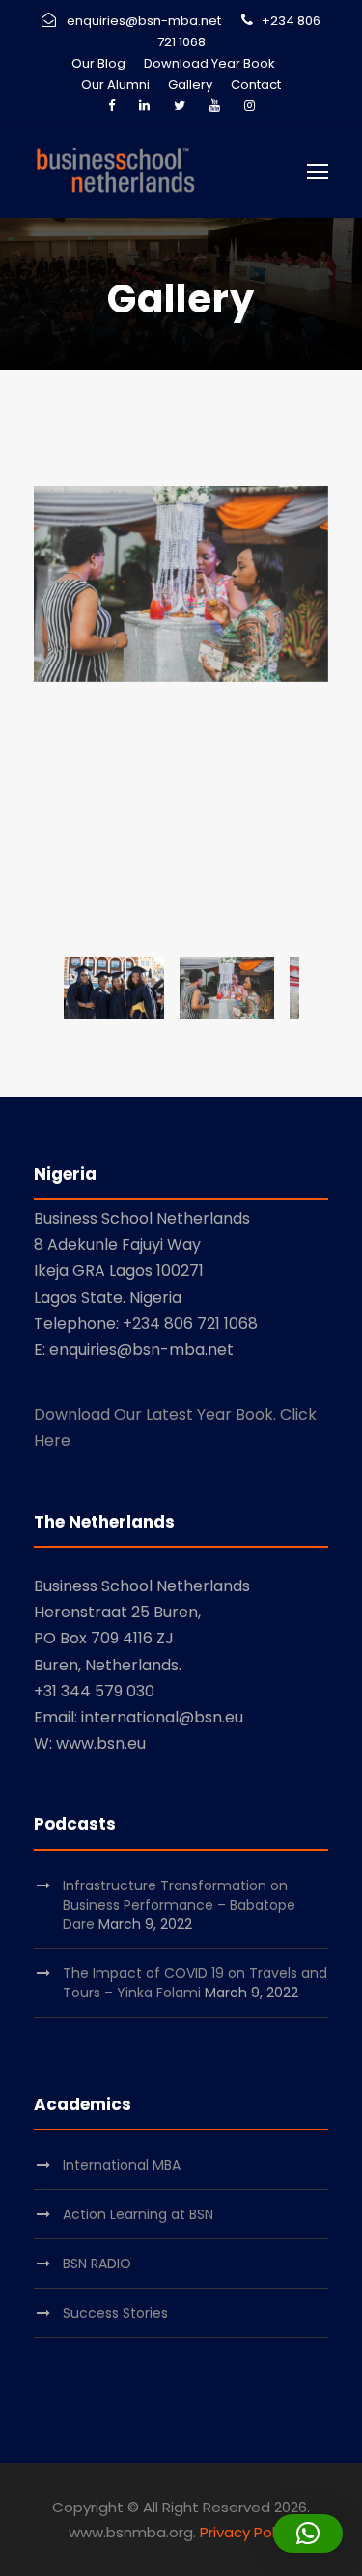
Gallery (190, 84)
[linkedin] (144, 106)
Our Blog (98, 63)
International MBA (122, 2165)
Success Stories (115, 2313)
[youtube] (215, 106)
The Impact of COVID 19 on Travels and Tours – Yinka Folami (195, 1983)
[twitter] (180, 106)
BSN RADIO (97, 2264)
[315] (181, 583)
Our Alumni (115, 84)
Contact (256, 84)
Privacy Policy (247, 2532)
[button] (308, 2534)
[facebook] (111, 106)
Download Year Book (209, 63)
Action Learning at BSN (138, 2214)
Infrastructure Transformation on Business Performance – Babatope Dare (179, 1905)
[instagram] (250, 106)
